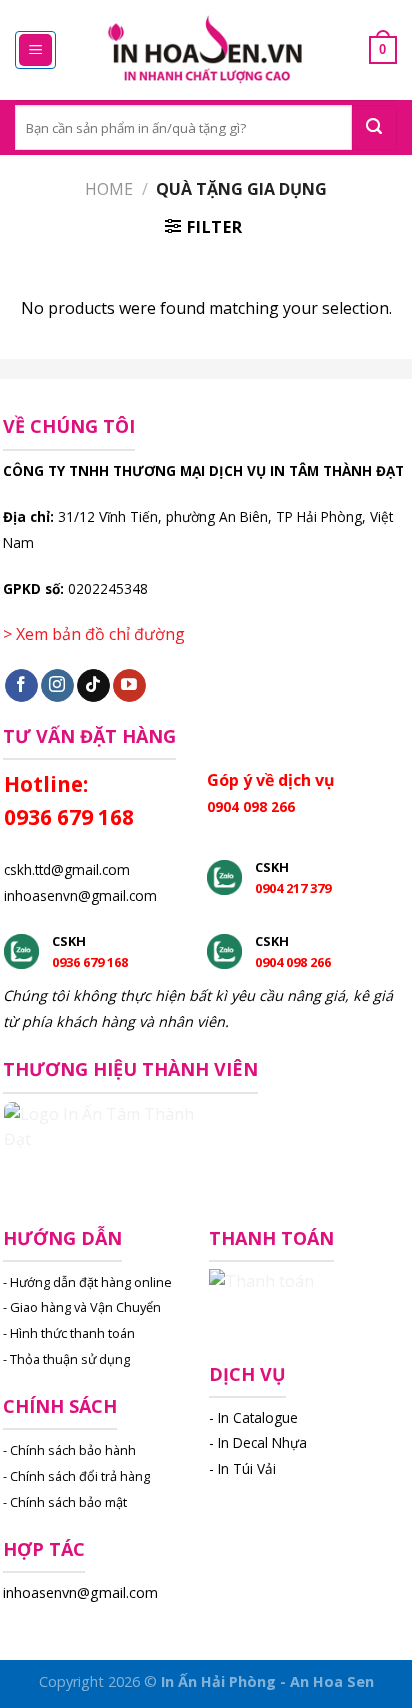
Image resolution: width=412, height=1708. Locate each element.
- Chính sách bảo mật (65, 1502)
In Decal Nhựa (262, 1442)
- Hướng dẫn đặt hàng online (87, 1282)
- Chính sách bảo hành (69, 1450)
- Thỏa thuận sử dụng (66, 1359)
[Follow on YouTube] (129, 686)
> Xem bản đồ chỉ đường (94, 634)
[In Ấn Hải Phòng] (206, 50)
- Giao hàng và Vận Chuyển (82, 1307)
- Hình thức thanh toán (69, 1333)
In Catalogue (258, 1417)
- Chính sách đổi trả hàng (76, 1476)
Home (109, 189)
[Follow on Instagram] (57, 686)
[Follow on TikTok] (93, 686)
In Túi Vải (247, 1468)
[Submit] (374, 127)
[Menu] (35, 50)
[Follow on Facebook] (21, 686)
